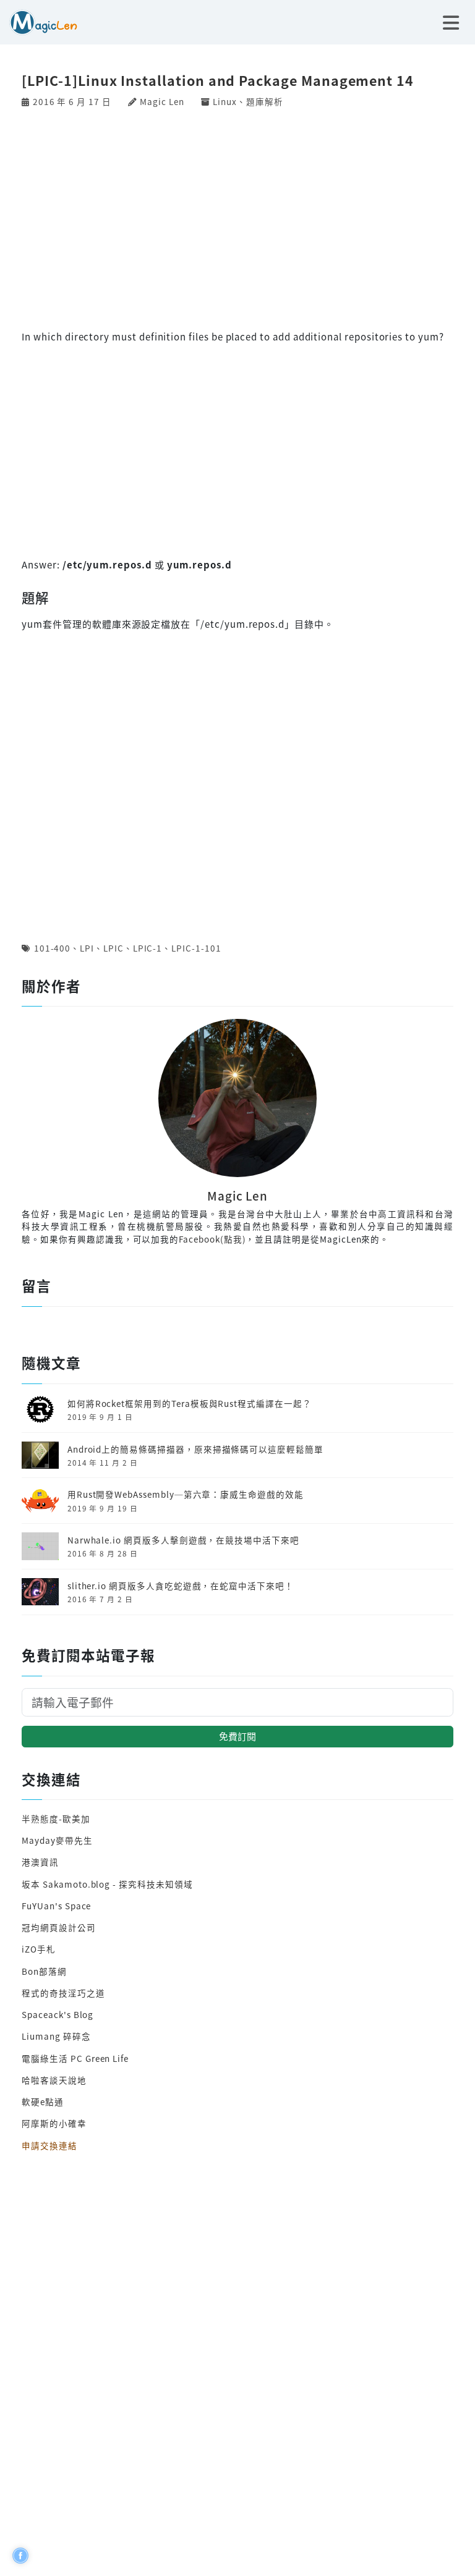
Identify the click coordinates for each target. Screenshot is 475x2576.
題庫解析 (265, 101)
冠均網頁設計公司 (59, 1927)
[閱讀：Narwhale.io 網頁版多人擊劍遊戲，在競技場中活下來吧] (40, 1545)
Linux (225, 101)
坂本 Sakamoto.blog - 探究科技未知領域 (107, 1884)
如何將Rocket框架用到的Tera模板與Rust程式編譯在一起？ (190, 1403)
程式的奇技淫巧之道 (63, 1993)
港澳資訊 (40, 1862)
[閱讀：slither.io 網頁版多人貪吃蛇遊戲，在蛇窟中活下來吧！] (40, 1590)
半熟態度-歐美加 (56, 1818)
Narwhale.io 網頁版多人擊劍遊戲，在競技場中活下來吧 (183, 1540)
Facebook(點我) (212, 1239)
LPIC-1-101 (196, 948)
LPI (87, 948)
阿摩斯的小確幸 (54, 2123)
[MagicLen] (39, 21)
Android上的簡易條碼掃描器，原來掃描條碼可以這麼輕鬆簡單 (195, 1449)
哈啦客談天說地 (54, 2080)
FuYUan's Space (56, 1906)
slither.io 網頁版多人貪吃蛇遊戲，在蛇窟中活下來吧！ (181, 1586)
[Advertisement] (237, 217)
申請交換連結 (49, 2145)
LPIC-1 (148, 948)
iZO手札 (39, 1949)
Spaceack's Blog (58, 2014)
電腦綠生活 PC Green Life (75, 2058)
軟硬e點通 (43, 2101)
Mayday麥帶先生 (57, 1840)
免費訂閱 (237, 1736)
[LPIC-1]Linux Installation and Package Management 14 (218, 80)
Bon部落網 (44, 1971)
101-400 (53, 948)
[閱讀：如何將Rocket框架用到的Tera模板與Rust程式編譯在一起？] (40, 1408)
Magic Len (162, 101)
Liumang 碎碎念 (56, 2036)
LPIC (113, 948)
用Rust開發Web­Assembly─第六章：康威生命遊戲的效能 (186, 1494)
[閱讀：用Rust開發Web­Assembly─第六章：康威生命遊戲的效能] (40, 1499)
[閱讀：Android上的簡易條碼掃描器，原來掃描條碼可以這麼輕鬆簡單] (40, 1454)
